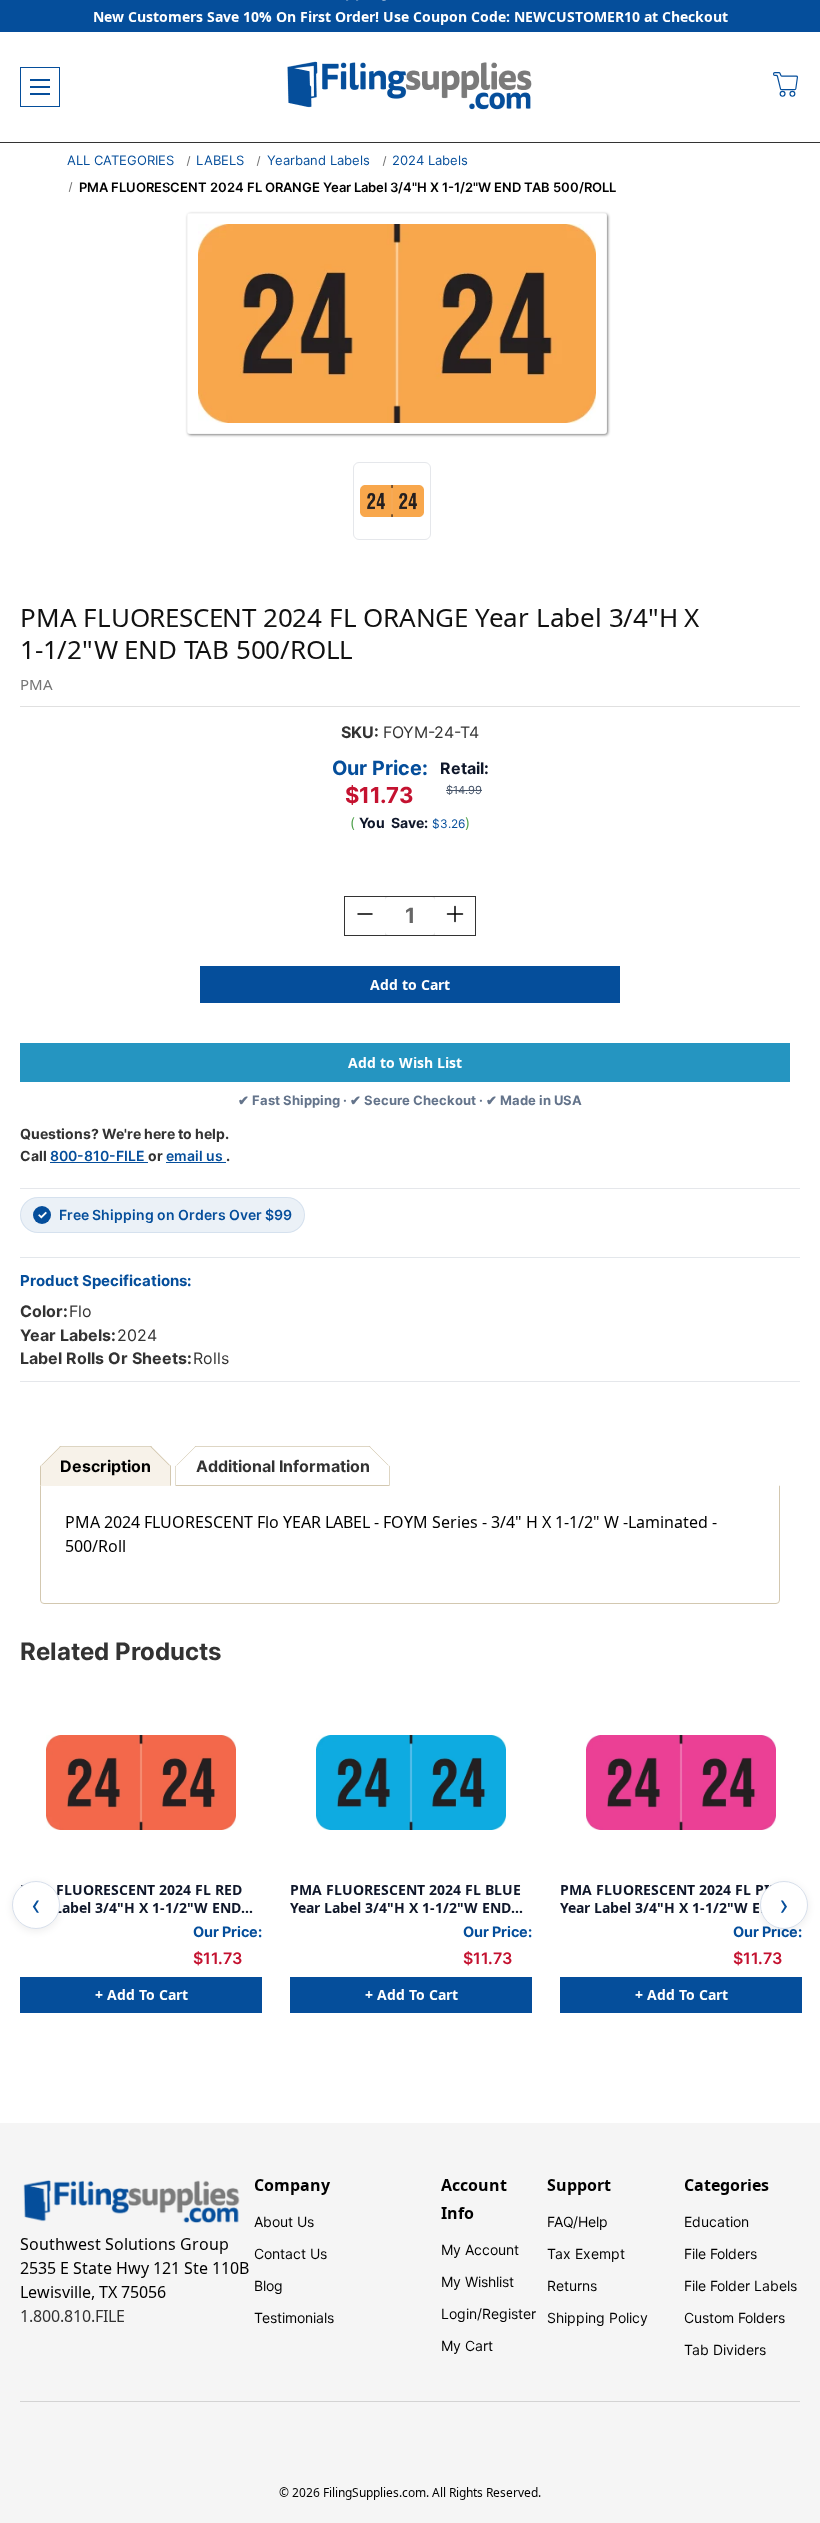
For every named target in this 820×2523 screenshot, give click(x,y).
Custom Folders (734, 2317)
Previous (36, 1905)
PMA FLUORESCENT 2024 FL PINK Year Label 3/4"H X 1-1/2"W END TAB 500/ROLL (674, 1898)
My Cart (467, 2345)
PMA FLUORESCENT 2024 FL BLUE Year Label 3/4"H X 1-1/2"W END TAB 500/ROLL (405, 1898)
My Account (480, 2249)
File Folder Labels (740, 2285)
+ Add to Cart (141, 1994)
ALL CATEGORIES (120, 160)
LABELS (220, 160)
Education (716, 2221)
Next (784, 1905)
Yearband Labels (318, 160)
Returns (572, 2285)
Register (509, 2313)
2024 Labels (430, 160)
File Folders (720, 2253)
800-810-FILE (99, 1155)
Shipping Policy (597, 2317)
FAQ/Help (577, 2221)
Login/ (461, 2313)
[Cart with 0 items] (786, 87)
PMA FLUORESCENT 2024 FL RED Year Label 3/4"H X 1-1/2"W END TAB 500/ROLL (131, 1898)
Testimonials (294, 2317)
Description (105, 1466)
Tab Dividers (725, 2349)
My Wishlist (477, 2281)
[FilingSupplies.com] (410, 87)
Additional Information (283, 1466)
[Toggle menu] (40, 87)
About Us (284, 2221)
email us (196, 1155)
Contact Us (290, 2253)
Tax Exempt (586, 2253)
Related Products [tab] (120, 1651)
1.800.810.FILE (72, 2316)
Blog (268, 2285)
